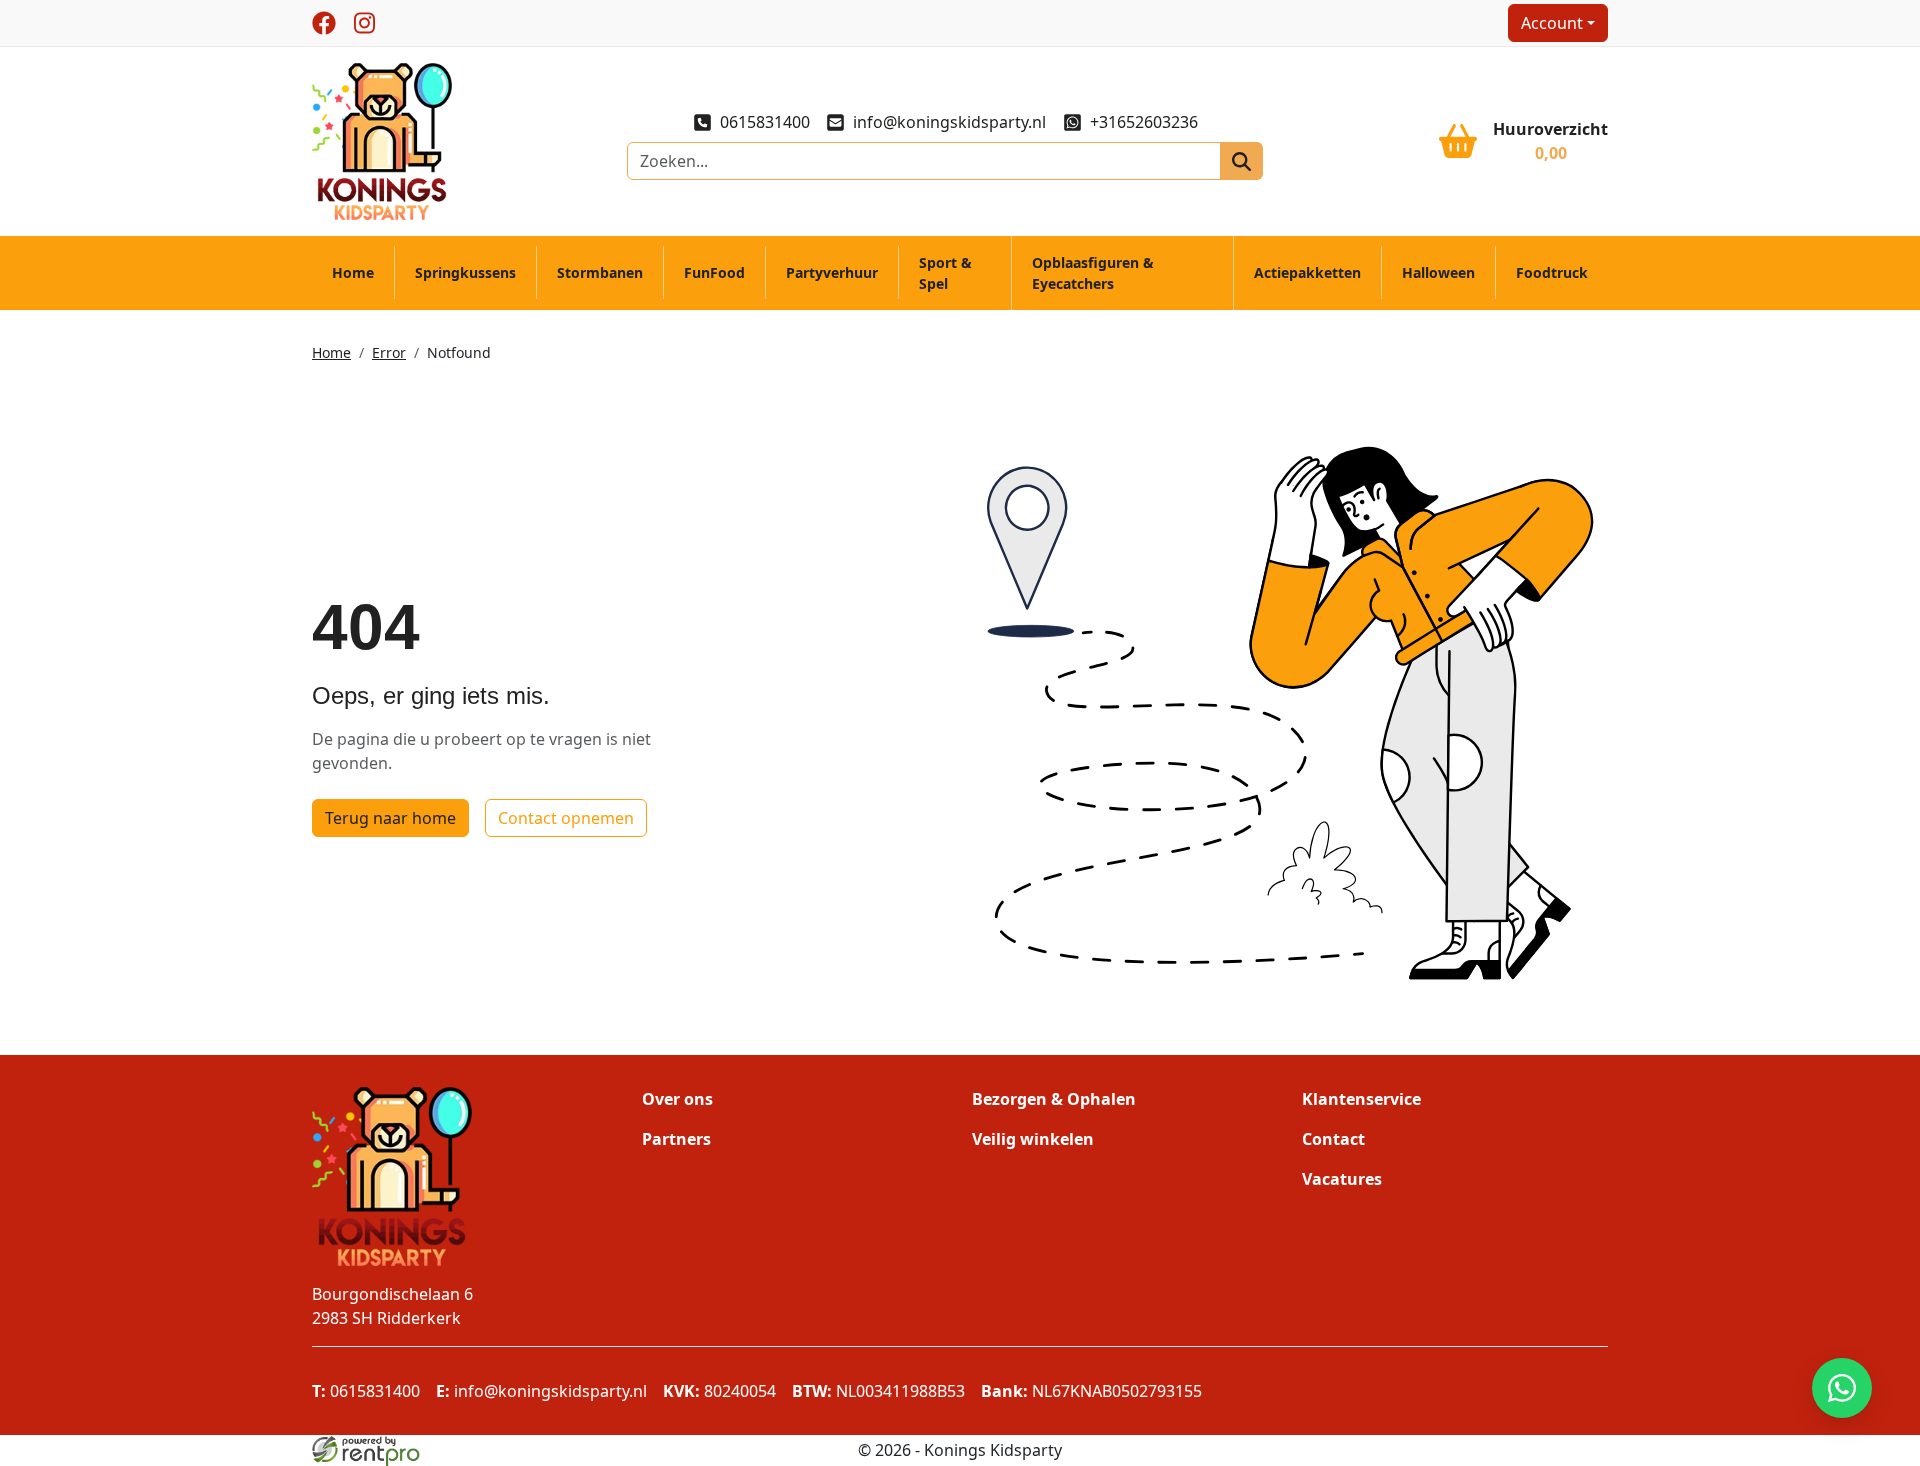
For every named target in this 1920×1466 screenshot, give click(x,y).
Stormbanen (600, 272)
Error (389, 352)
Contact (1333, 1139)
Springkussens (465, 272)
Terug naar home (390, 818)
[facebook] (324, 23)
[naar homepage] (382, 140)
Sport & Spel (945, 273)
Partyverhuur (832, 272)
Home (353, 272)
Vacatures (1342, 1179)
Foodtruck (1552, 272)
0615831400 (765, 122)
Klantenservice (1361, 1099)
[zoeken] (1241, 161)
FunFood (714, 272)
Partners (676, 1139)
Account (1552, 23)
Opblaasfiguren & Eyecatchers (1093, 273)
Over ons (677, 1099)
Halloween (1438, 272)
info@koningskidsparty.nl (949, 122)
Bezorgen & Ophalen (1054, 1099)
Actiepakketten (1307, 272)
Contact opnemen (566, 818)
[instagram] (364, 23)
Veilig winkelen (1033, 1139)
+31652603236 (1143, 122)
